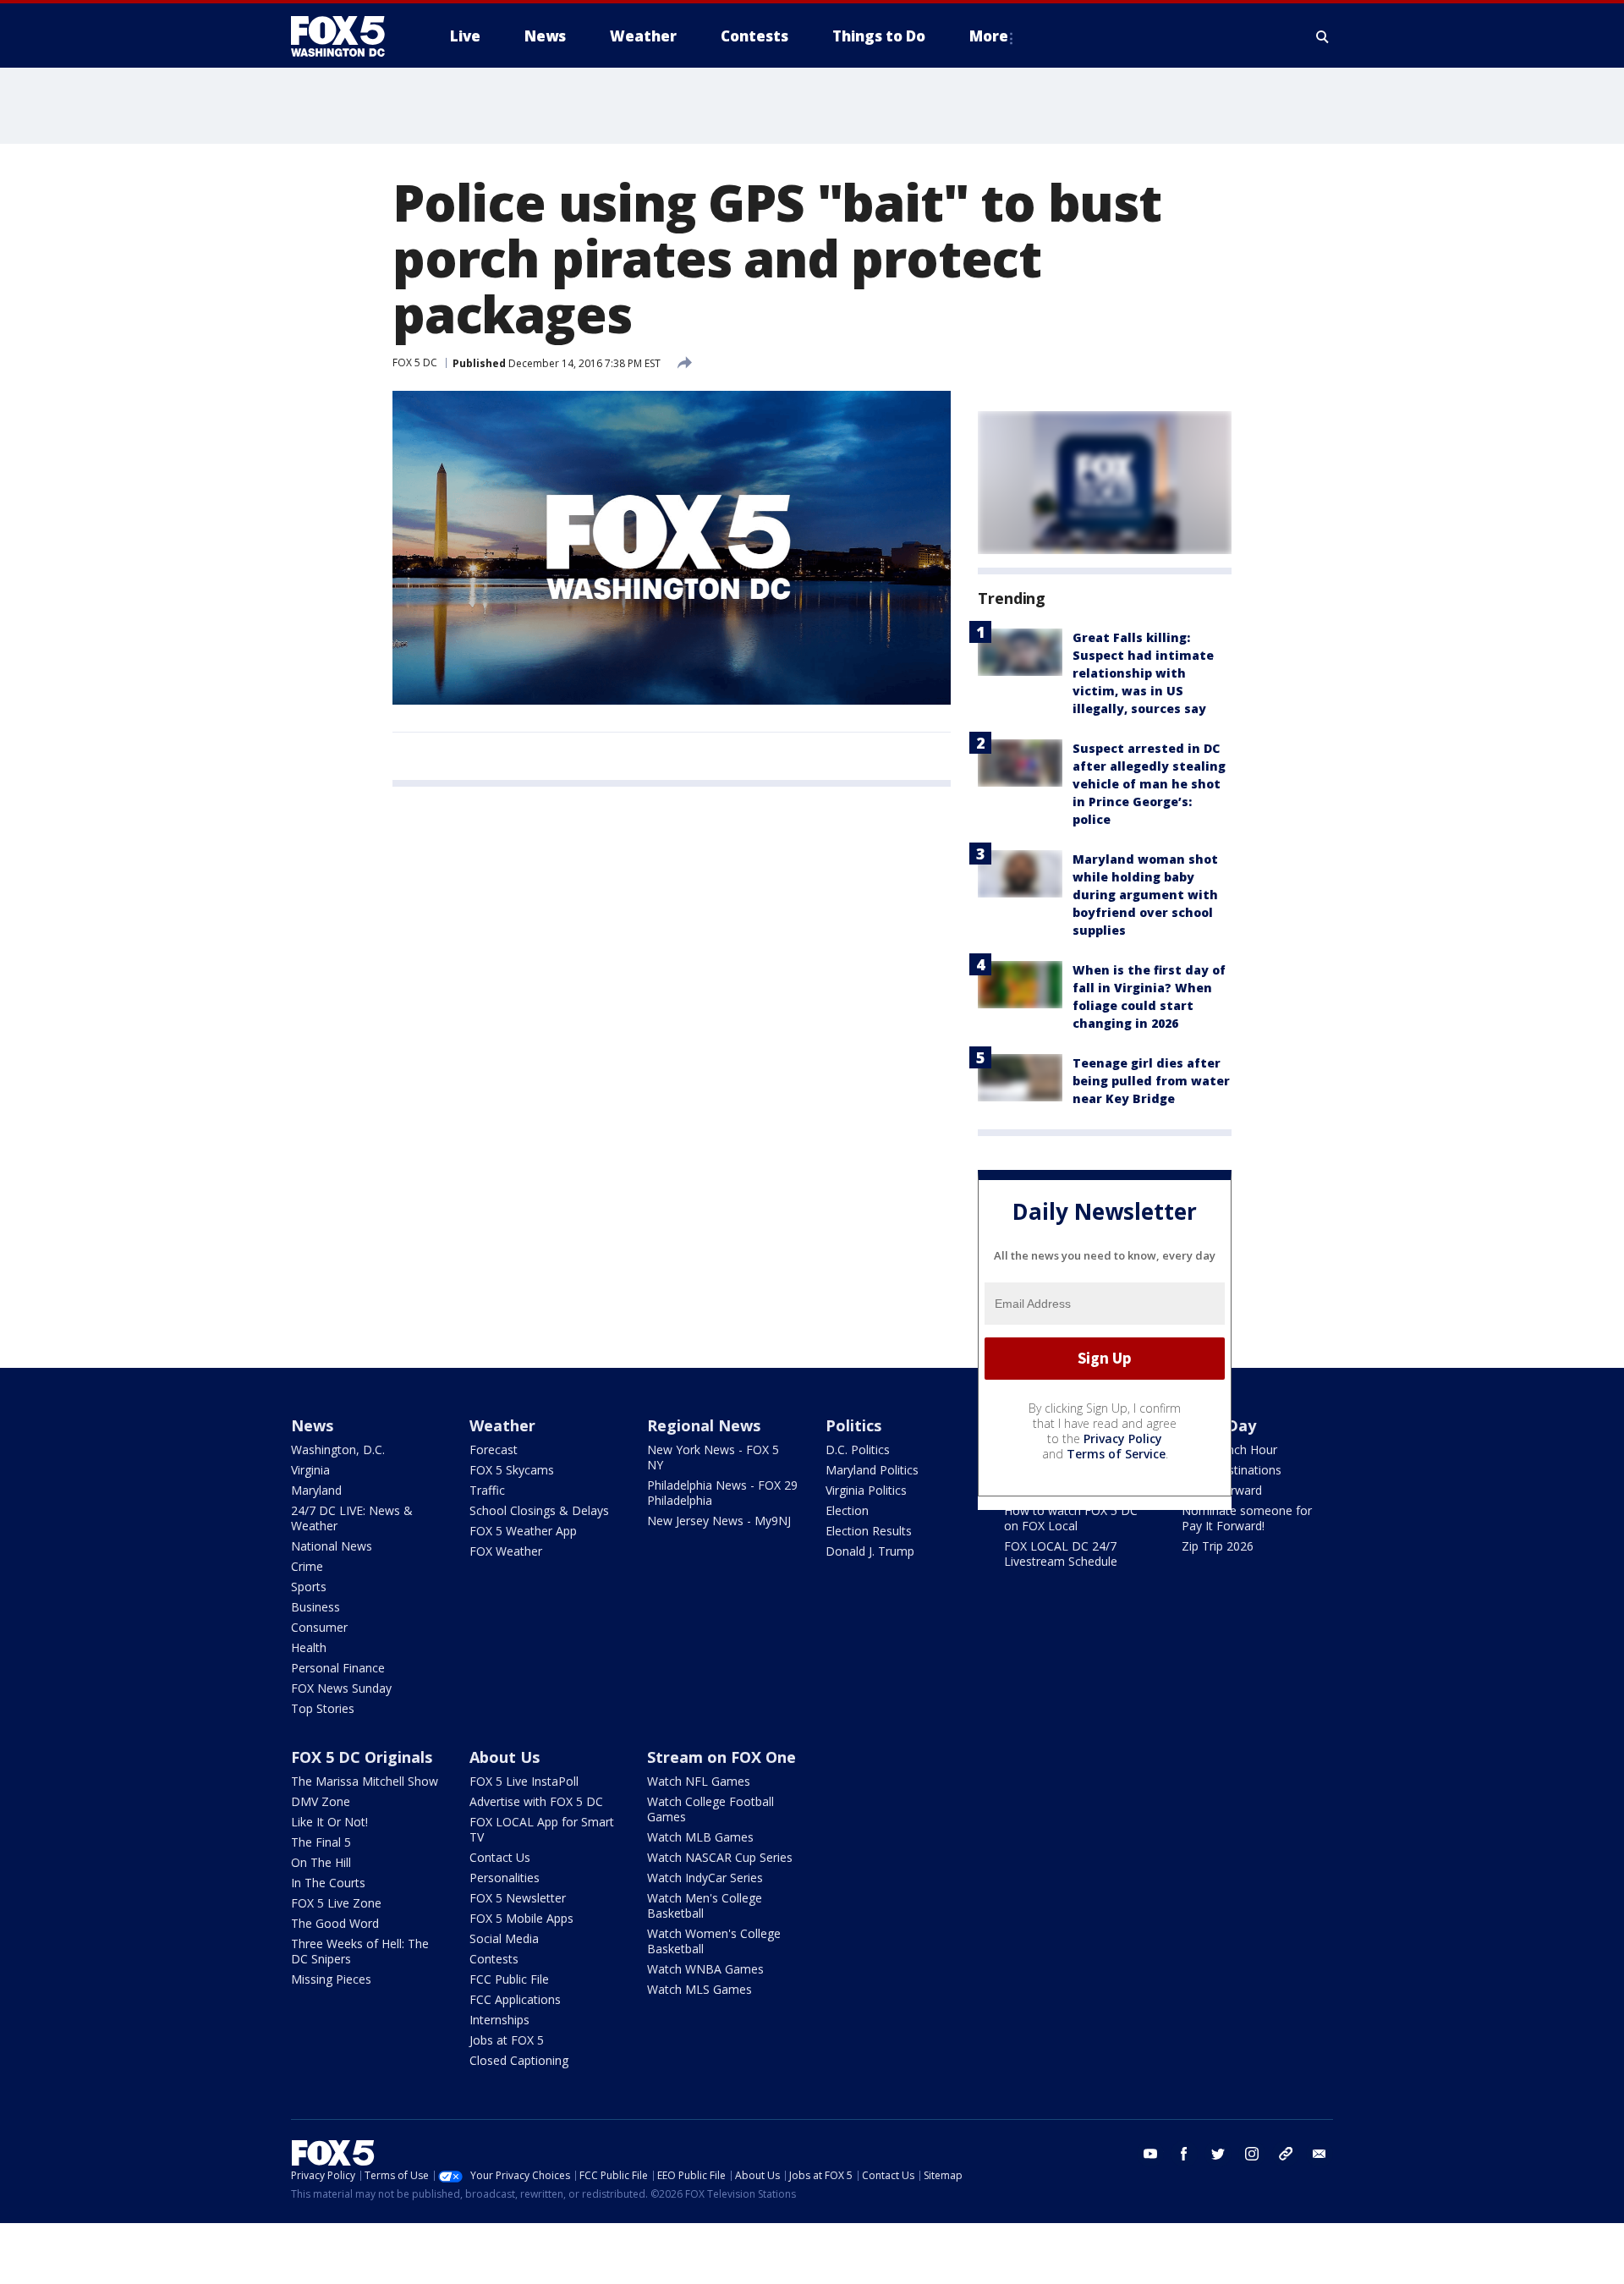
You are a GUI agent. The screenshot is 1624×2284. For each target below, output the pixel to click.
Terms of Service (1116, 1454)
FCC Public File (509, 1979)
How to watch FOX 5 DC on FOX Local (1071, 1518)
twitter (1218, 2154)
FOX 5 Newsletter (518, 1898)
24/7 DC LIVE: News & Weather (352, 1518)
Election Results (869, 1531)
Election (847, 1510)
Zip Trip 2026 (1218, 1546)
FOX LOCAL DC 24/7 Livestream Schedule (1061, 1554)
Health (309, 1647)
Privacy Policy (1123, 1438)
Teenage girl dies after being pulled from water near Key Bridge (1151, 1081)
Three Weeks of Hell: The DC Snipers (360, 1951)
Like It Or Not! (329, 1822)
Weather (502, 1425)
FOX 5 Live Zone (336, 1903)
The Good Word (335, 1923)
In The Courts (328, 1883)
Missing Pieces (331, 1979)
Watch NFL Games (699, 1781)
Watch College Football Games (710, 1809)
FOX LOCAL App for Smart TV (542, 1829)
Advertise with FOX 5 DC (536, 1801)
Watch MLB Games (700, 1837)
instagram (1252, 2154)
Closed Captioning (519, 2060)
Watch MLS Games (700, 1989)
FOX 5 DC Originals (362, 1757)
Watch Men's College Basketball (705, 1905)
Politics (853, 1425)
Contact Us (500, 1857)
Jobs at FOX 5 (507, 2040)
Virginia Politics (866, 1490)
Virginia (310, 1470)
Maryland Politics (872, 1470)
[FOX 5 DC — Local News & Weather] (347, 36)
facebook (1184, 2154)
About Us (505, 1757)
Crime (307, 1566)
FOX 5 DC (415, 362)
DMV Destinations (1232, 1470)
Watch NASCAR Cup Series (720, 1857)
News (312, 1425)
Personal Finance (338, 1668)
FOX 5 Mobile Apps (521, 1918)
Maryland (316, 1490)
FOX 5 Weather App (523, 1531)
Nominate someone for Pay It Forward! (1247, 1518)
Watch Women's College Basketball (714, 1941)
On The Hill (321, 1862)
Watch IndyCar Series (705, 1878)
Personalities (505, 1878)
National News (332, 1546)
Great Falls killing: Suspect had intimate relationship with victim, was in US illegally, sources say (1143, 673)
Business (315, 1607)
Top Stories (323, 1708)
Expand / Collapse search (1323, 36)
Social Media (504, 1938)
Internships (499, 2020)
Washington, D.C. (338, 1449)
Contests (494, 1959)
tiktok (1286, 2154)
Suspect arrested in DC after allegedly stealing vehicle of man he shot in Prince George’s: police (1149, 784)
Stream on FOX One (721, 1757)
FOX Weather (506, 1551)
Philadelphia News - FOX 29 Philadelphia (722, 1493)
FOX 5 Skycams (512, 1470)
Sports (309, 1587)
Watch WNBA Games (705, 1969)
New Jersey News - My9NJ (719, 1521)
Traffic (487, 1490)
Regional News (704, 1425)
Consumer (319, 1627)
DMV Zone (321, 1801)
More (989, 36)
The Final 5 (321, 1842)
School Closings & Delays (539, 1510)
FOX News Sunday (341, 1688)
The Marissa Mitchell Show (365, 1781)
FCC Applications (515, 1999)
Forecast (494, 1449)
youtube (1150, 2154)
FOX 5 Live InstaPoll (524, 1781)
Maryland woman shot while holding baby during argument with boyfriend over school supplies (1145, 895)
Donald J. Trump (870, 1551)
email (1319, 2154)
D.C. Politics (858, 1449)
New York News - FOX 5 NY (713, 1457)
